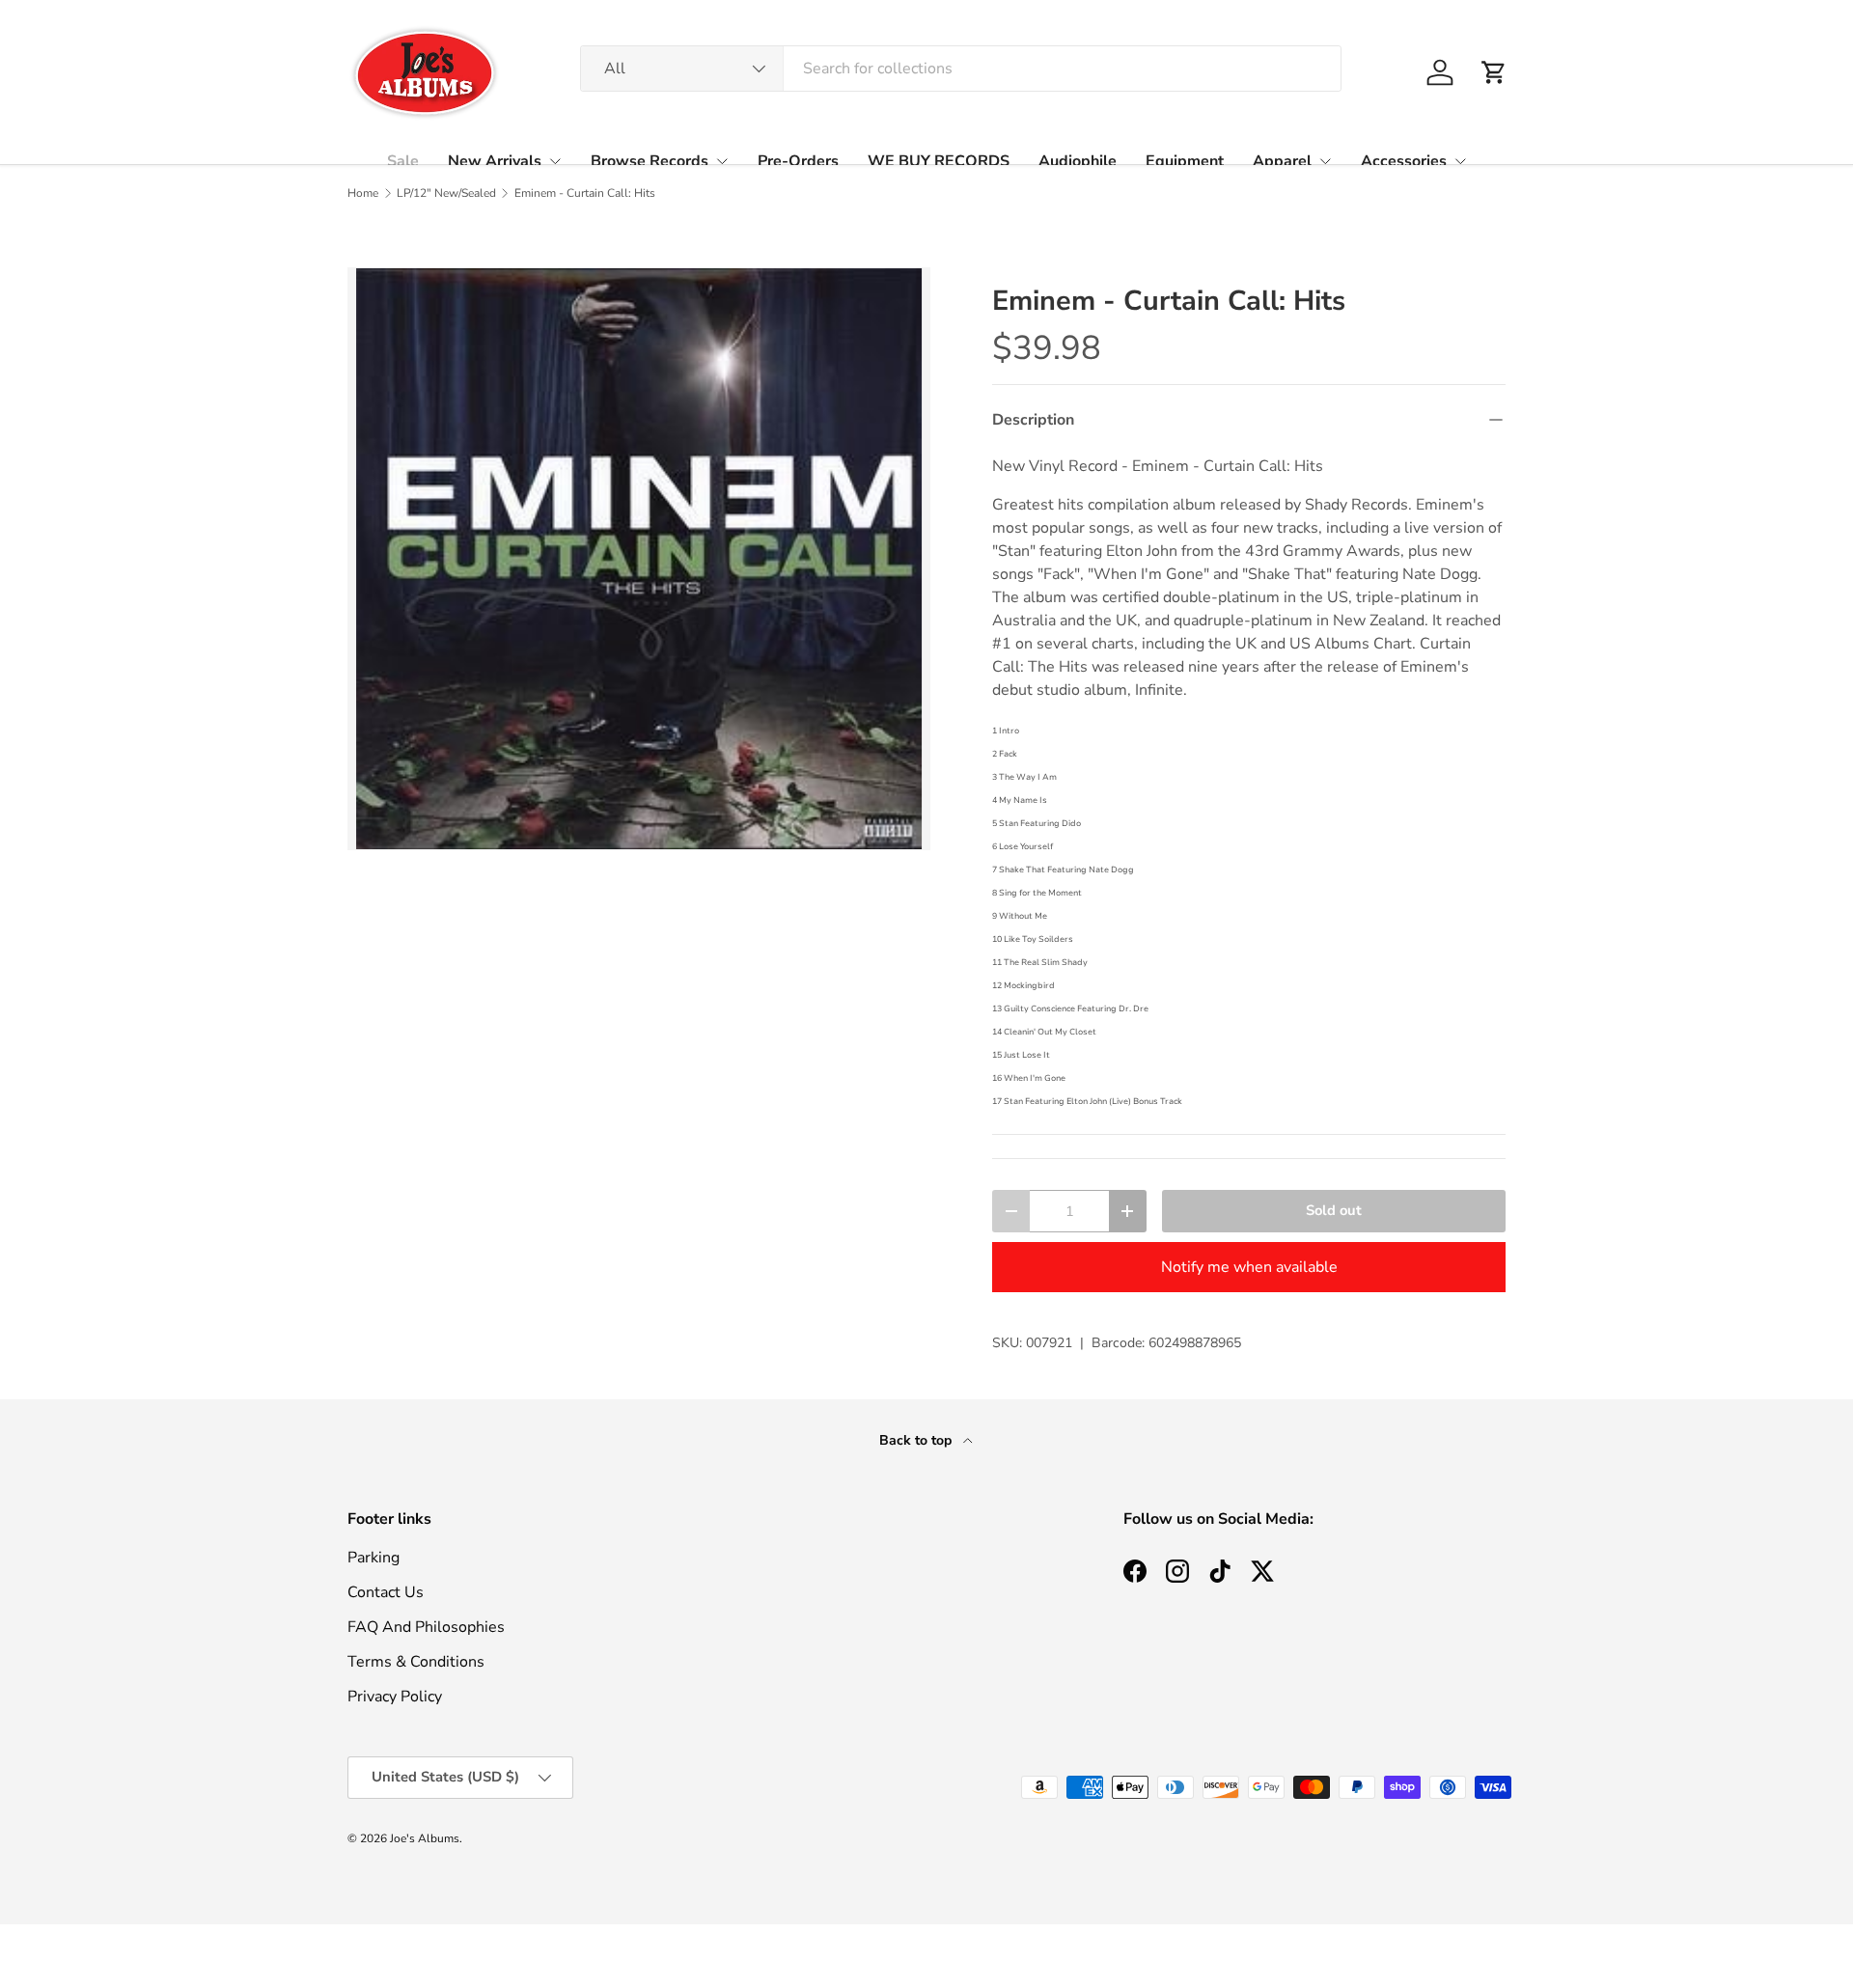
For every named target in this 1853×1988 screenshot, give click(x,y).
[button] (1494, 72)
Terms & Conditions (416, 1662)
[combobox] (961, 69)
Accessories (1404, 161)
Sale (403, 161)
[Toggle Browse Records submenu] (722, 161)
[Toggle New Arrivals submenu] (555, 161)
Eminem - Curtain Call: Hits (585, 193)
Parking (373, 1558)
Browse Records (650, 161)
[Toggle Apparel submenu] (1325, 161)
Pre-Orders (798, 161)
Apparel (1282, 161)
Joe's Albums (425, 1838)
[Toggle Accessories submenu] (1460, 161)
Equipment (1185, 161)
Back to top (917, 1440)
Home (363, 193)
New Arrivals (495, 161)
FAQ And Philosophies (426, 1627)
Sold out (1334, 1210)
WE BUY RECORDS (939, 161)
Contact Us (386, 1592)
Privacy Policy (395, 1697)
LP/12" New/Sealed (446, 193)
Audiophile (1078, 161)
